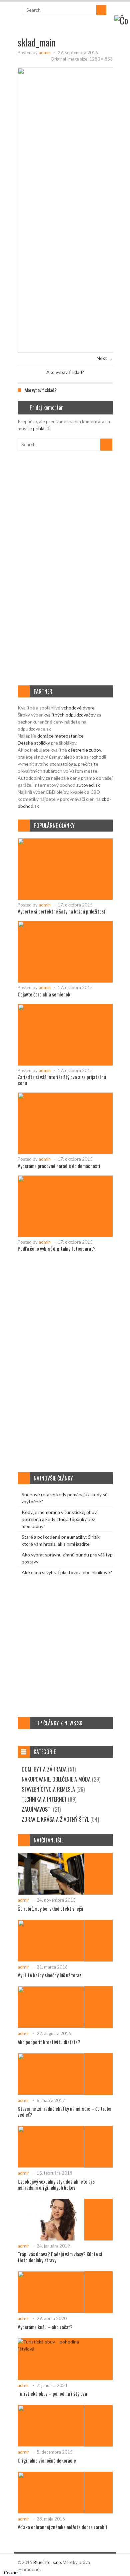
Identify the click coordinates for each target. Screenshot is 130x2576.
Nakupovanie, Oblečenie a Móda (56, 1779)
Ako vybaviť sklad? (65, 372)
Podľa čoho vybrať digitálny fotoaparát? (57, 1248)
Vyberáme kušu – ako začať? (45, 2327)
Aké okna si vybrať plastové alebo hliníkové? (67, 1572)
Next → (105, 358)
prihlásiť (41, 428)
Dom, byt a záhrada (44, 1769)
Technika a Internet (44, 1799)
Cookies (12, 2573)
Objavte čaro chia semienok (44, 994)
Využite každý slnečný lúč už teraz (49, 1975)
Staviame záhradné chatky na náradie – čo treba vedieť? (64, 2111)
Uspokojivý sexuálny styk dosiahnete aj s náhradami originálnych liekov (56, 2184)
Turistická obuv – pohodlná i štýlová (52, 2393)
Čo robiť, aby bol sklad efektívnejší (50, 1908)
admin (45, 53)
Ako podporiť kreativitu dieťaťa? (49, 2042)
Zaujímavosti (37, 1809)
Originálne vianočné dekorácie (47, 2460)
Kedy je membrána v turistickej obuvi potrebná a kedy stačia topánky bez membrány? (60, 1519)
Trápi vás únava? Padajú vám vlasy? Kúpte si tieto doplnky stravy (60, 2257)
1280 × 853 (101, 59)
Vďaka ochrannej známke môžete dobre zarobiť (62, 2527)
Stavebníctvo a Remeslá (48, 1789)
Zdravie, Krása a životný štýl (55, 1819)
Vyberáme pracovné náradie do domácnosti (59, 1166)
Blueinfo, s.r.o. (48, 2562)
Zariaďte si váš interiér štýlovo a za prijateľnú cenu (62, 1080)
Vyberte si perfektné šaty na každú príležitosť (61, 911)
